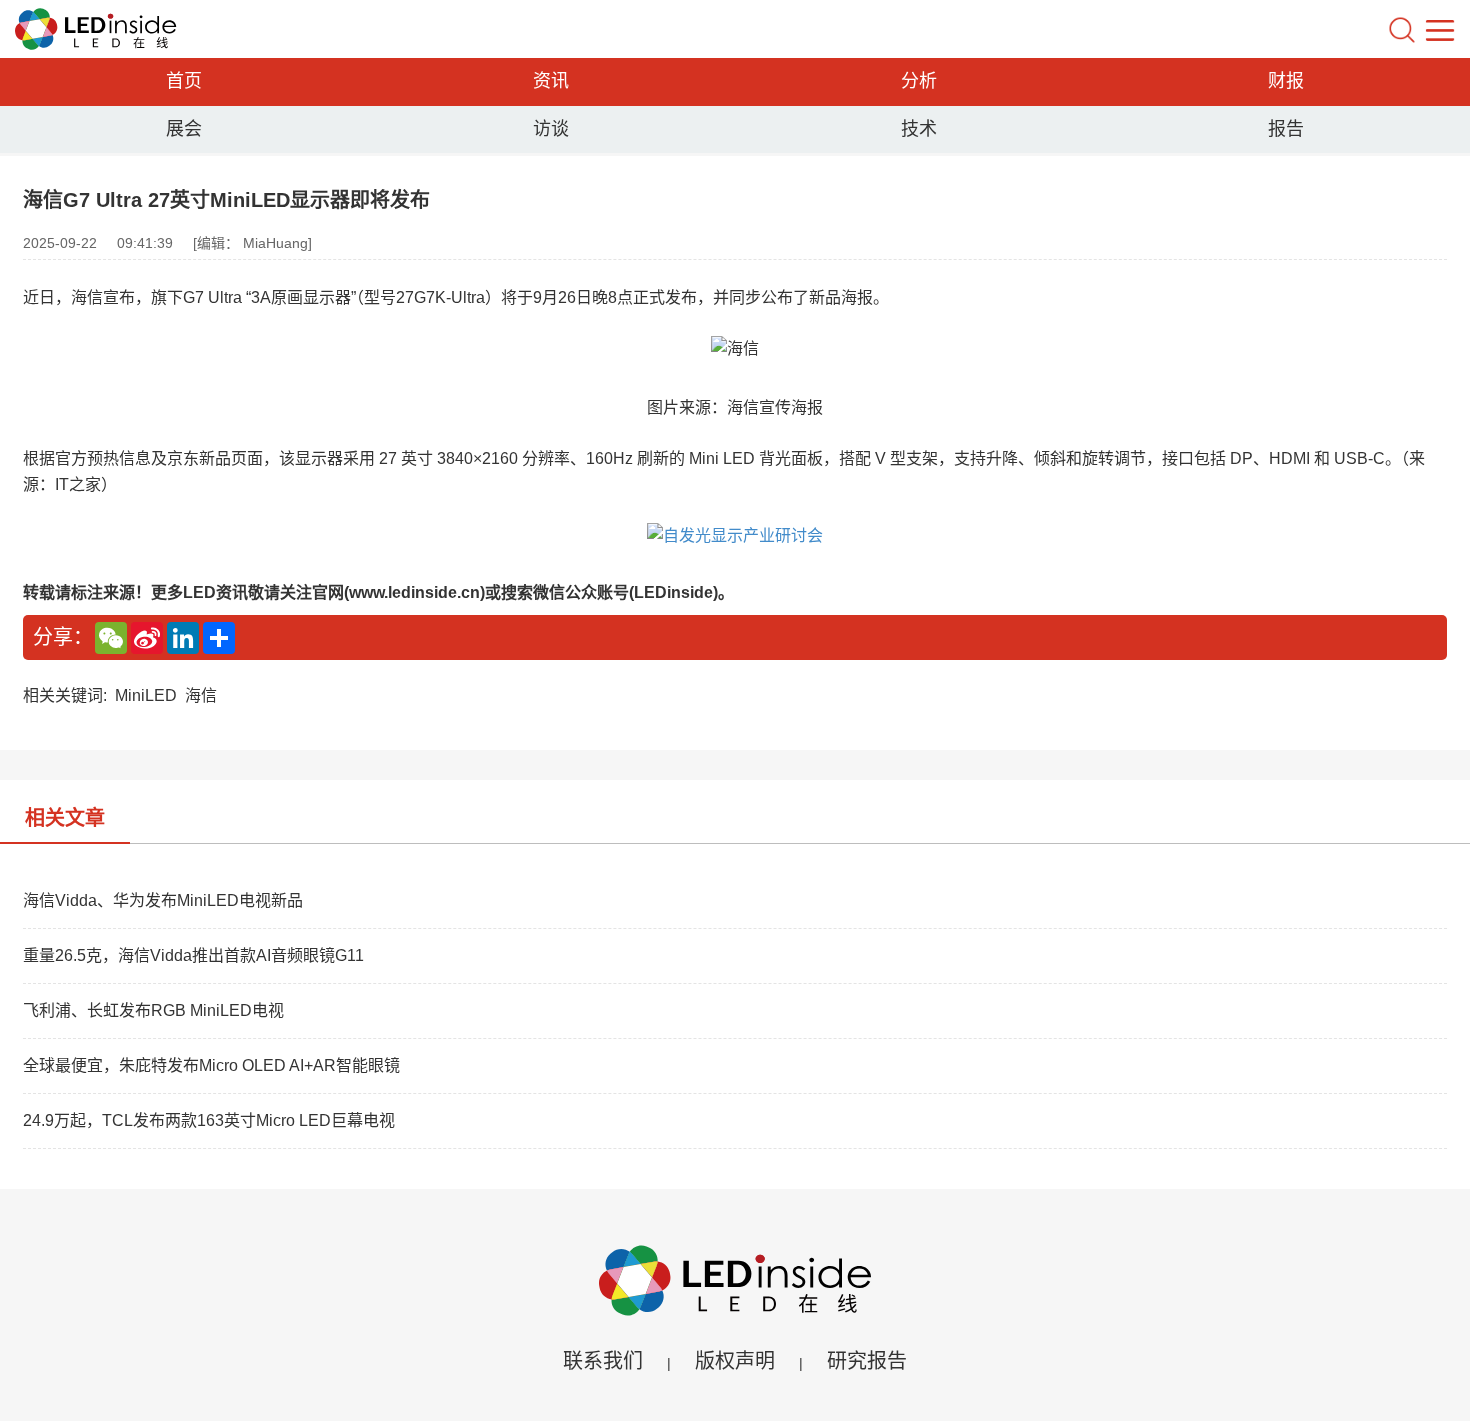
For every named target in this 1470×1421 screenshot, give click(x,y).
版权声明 (735, 1361)
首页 (184, 81)
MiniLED (146, 695)
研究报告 (867, 1361)
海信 (201, 695)
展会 (184, 129)
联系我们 (603, 1361)
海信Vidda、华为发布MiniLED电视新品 (163, 900)
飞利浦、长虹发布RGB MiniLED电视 (153, 1010)
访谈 (551, 129)
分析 (919, 81)
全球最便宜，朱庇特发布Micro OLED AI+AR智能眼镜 (211, 1065)
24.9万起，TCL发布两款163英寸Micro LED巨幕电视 (209, 1120)
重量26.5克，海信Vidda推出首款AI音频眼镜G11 (193, 955)
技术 (919, 129)
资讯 (551, 81)
